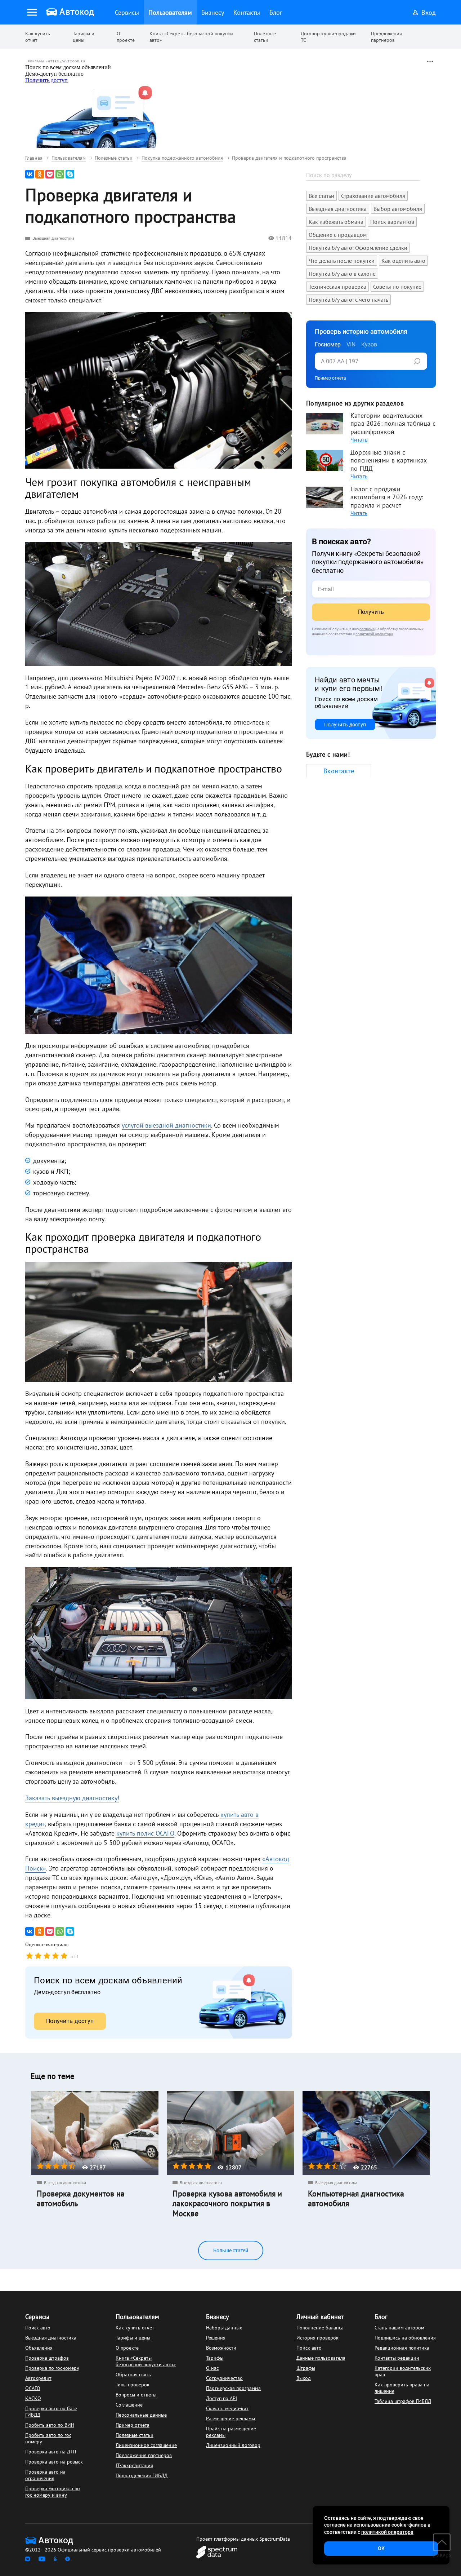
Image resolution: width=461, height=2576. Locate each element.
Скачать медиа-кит (227, 2408)
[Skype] (70, 174)
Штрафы (306, 2368)
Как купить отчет (38, 37)
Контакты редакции (397, 2358)
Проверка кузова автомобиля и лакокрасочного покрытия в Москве (227, 2204)
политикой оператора (374, 634)
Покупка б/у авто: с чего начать (348, 300)
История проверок (317, 2338)
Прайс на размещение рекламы (231, 2432)
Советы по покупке (397, 287)
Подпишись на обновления (405, 2338)
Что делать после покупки (342, 261)
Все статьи (321, 196)
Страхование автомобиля (373, 196)
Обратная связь (133, 2374)
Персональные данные (141, 2415)
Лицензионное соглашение (146, 2445)
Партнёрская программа (233, 2388)
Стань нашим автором (399, 2328)
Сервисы (37, 2317)
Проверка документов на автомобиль (81, 2199)
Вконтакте (339, 771)
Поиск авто (38, 2328)
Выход (304, 2378)
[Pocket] (50, 174)
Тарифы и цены (84, 37)
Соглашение (129, 2405)
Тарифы (215, 2358)
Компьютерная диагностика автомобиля (356, 2199)
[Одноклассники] (40, 174)
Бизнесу (217, 2317)
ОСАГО (33, 2388)
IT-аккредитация (134, 2465)
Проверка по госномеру (52, 2368)
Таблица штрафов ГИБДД (403, 2401)
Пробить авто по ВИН (50, 2425)
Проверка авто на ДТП (51, 2452)
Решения (216, 2338)
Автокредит (38, 2378)
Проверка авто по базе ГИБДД (51, 2412)
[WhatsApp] (60, 174)
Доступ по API (221, 2398)
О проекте (126, 37)
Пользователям (137, 2317)
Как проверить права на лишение (402, 2388)
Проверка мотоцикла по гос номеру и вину (53, 2492)
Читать (359, 439)
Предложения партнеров (386, 37)
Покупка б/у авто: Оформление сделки (358, 248)
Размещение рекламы (230, 2418)
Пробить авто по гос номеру (48, 2438)
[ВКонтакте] (30, 174)
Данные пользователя (321, 2358)
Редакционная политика (402, 2348)
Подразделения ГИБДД (142, 2475)
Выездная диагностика (53, 238)
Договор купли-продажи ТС (328, 37)
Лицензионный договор (233, 2445)
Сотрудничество (224, 2378)
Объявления (39, 2348)
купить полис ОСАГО (145, 1833)
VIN (351, 344)
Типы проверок (133, 2385)
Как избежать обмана (336, 222)
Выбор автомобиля (398, 209)
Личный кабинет (320, 2317)
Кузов (369, 344)
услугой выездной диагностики (166, 1125)
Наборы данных (224, 2328)
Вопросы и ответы (136, 2395)
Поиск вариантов (392, 222)
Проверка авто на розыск (54, 2462)
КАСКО (33, 2398)
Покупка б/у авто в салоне (342, 274)
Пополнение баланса (320, 2328)
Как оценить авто (403, 261)
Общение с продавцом (338, 235)
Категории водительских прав (403, 2371)
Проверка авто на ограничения (45, 2475)
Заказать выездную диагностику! (72, 1798)
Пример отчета (330, 378)
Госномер (328, 344)
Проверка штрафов (47, 2358)
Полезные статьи (265, 37)
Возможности (221, 2348)
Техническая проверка (337, 287)
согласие (367, 629)
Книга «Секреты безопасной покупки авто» (191, 37)
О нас (212, 2368)
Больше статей (231, 2250)
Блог (381, 2317)
